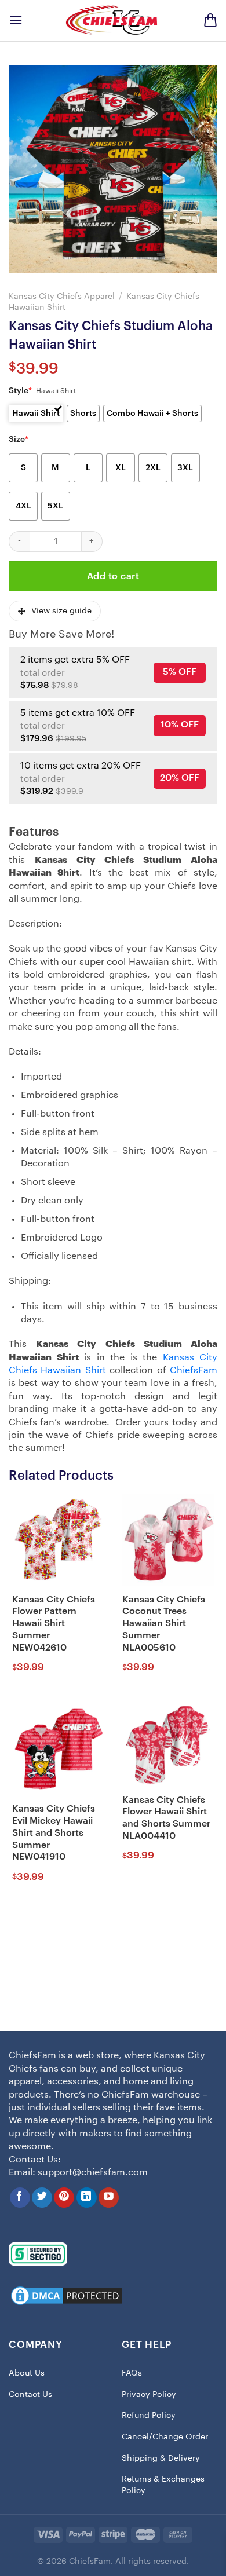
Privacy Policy (149, 2395)
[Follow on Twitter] (42, 2198)
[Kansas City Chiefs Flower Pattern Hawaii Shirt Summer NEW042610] (58, 1540)
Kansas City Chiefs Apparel (62, 296)
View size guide (61, 611)
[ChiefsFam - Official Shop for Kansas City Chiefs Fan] (113, 20)
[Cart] (210, 20)
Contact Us (30, 2395)
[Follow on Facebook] (20, 2198)
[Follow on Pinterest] (64, 2198)
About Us (27, 2373)
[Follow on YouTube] (109, 2198)
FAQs (132, 2373)
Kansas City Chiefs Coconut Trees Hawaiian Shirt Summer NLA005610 (164, 1624)
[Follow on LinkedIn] (87, 2198)
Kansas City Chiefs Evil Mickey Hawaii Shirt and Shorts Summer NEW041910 (54, 1833)
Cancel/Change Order (165, 2437)
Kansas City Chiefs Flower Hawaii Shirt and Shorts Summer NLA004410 (166, 1818)
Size (19, 440)
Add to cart (113, 576)
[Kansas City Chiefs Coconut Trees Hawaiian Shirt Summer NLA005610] (168, 1540)
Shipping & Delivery (161, 2458)
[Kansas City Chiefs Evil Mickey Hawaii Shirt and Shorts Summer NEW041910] (58, 1750)
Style (20, 391)
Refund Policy (149, 2416)
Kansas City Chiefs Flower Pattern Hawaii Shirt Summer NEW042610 (54, 1624)
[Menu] (16, 20)
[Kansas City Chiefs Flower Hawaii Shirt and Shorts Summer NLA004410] (168, 1745)
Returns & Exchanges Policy (163, 2485)
